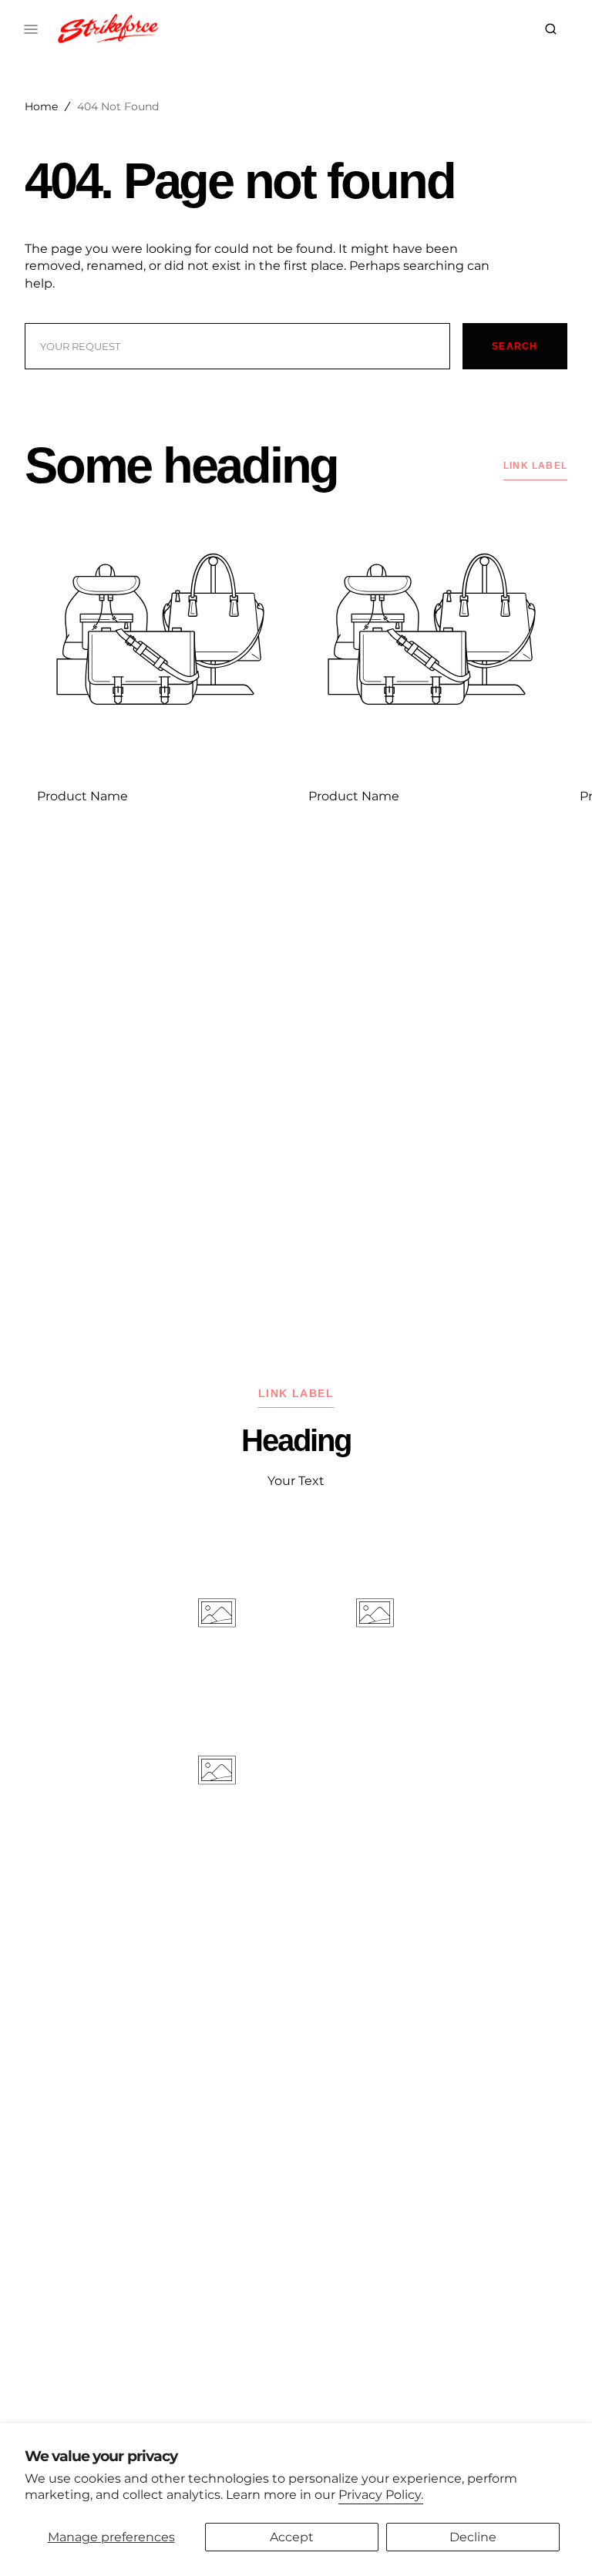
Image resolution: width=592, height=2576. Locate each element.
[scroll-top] (557, 2541)
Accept (292, 2537)
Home (41, 106)
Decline (473, 2537)
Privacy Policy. (381, 2495)
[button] (551, 29)
